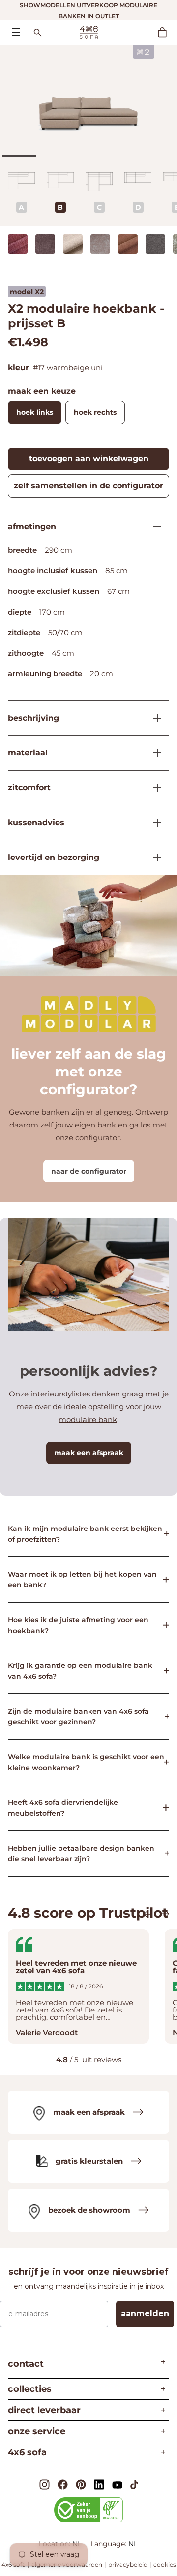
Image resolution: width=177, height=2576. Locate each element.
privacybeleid (128, 2564)
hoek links (35, 412)
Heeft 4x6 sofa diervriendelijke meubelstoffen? (63, 1808)
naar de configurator (89, 1171)
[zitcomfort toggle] (153, 788)
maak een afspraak (89, 1453)
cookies (165, 2564)
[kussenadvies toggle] (153, 823)
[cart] (167, 32)
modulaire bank (88, 1419)
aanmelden (145, 2314)
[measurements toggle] (153, 527)
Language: (109, 2544)
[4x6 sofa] (89, 31)
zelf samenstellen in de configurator (88, 486)
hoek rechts (95, 412)
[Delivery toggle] (153, 858)
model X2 (27, 292)
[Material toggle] (153, 753)
